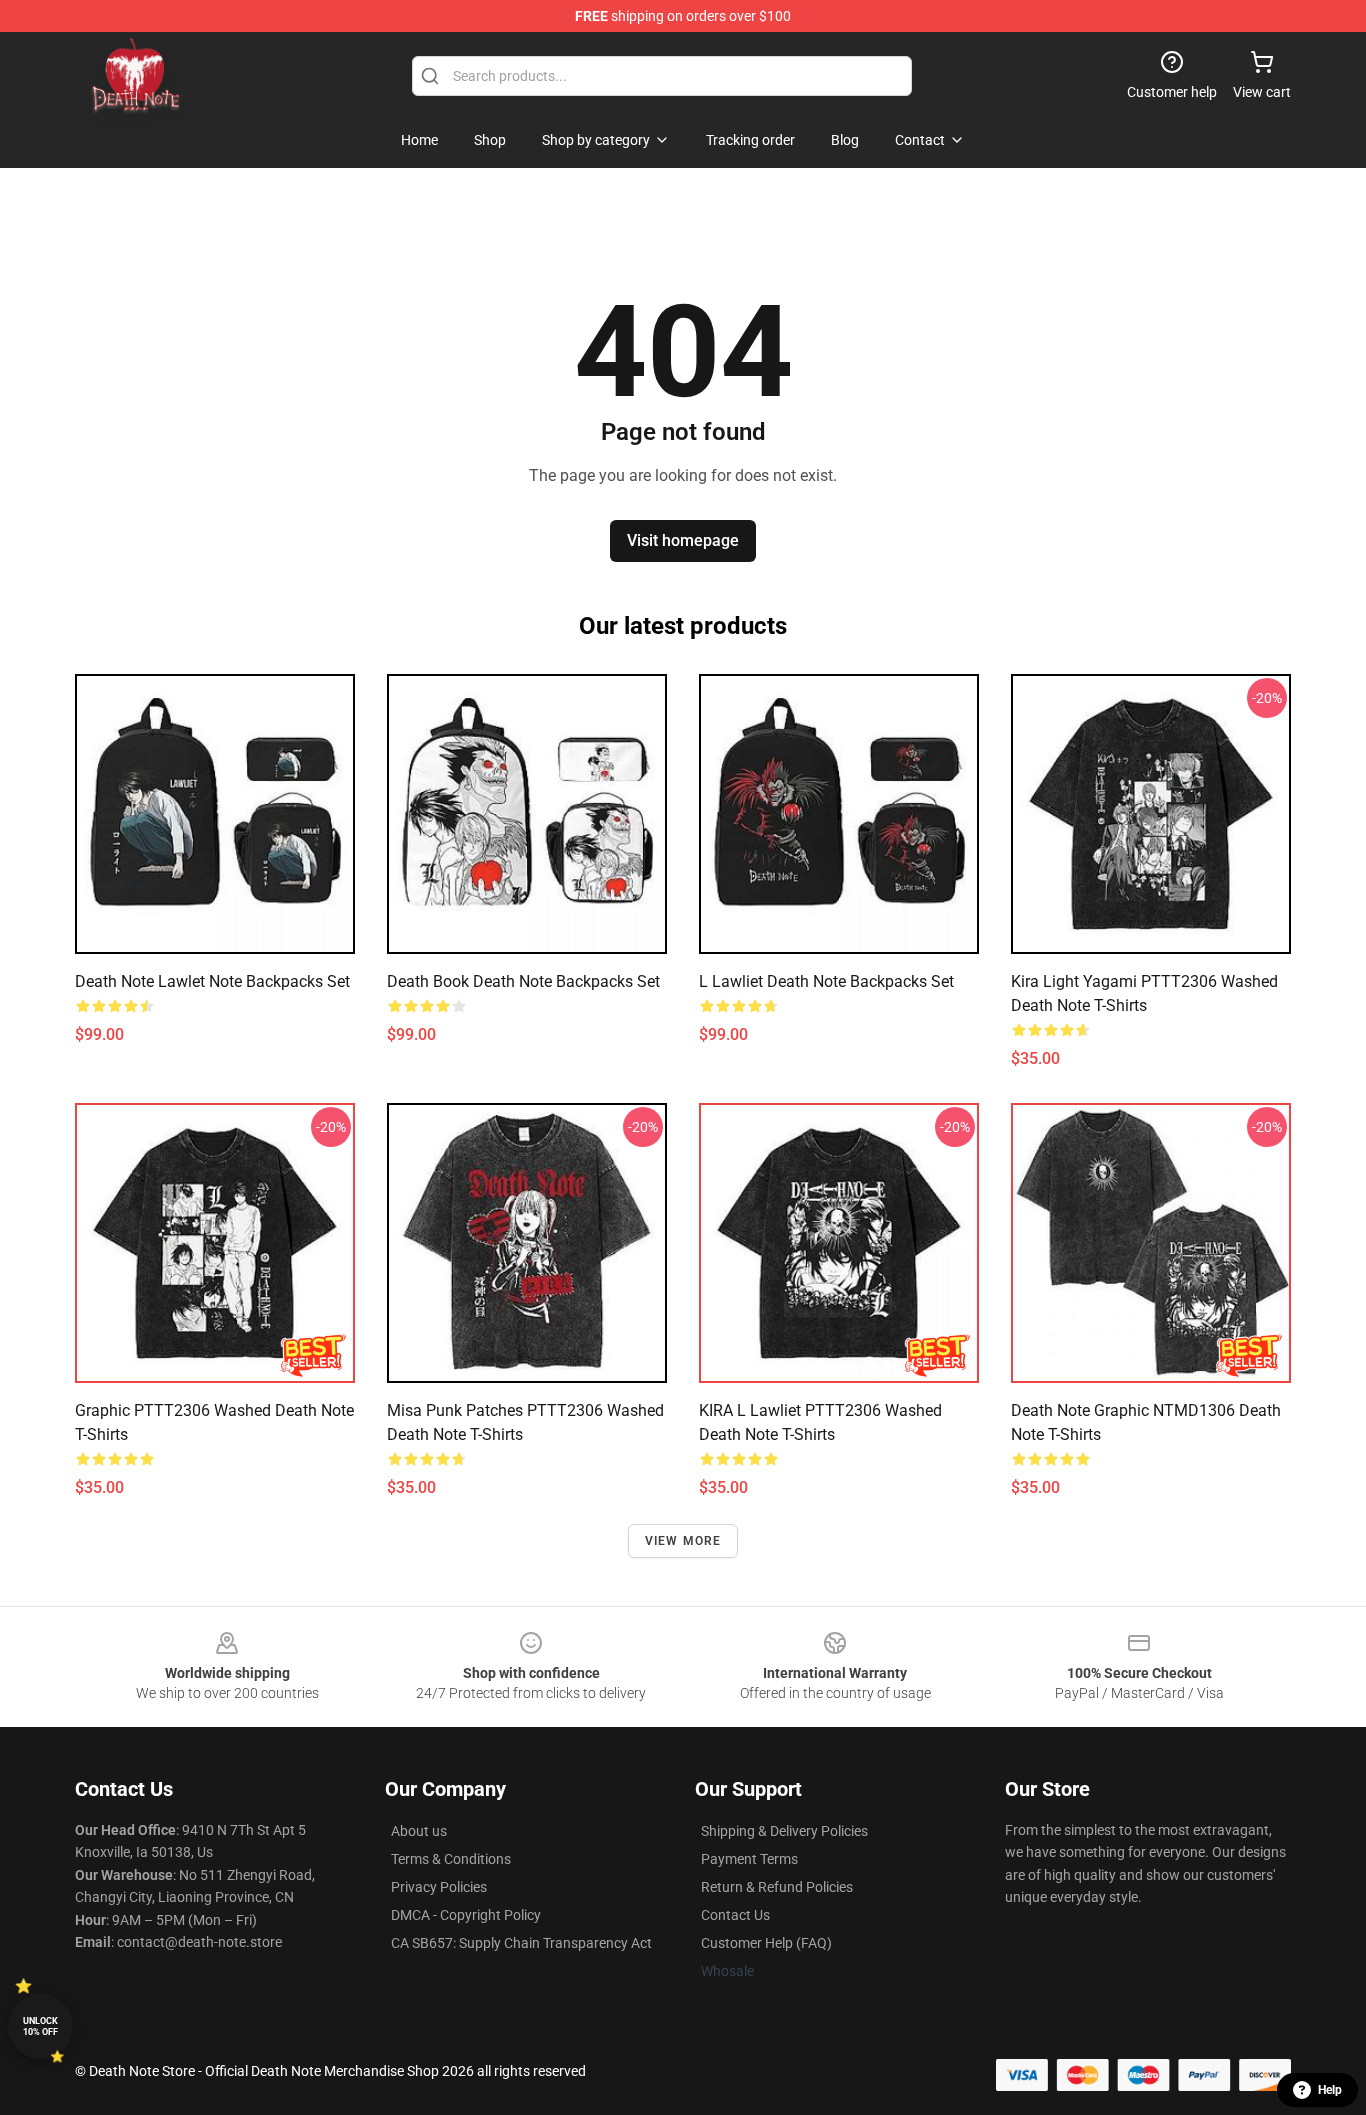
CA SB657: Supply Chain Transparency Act (521, 1943)
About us (419, 1831)
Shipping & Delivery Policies (784, 1831)
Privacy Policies (439, 1887)
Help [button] (1330, 2090)
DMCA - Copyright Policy (466, 1915)
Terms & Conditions (451, 1859)
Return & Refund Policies (777, 1887)
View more (683, 1541)
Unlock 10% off (40, 2026)
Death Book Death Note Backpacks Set (523, 981)
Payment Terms (749, 1859)
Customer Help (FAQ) (766, 1943)
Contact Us (735, 1915)
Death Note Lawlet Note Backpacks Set (212, 981)
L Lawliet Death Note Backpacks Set (826, 981)
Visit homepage (683, 540)
